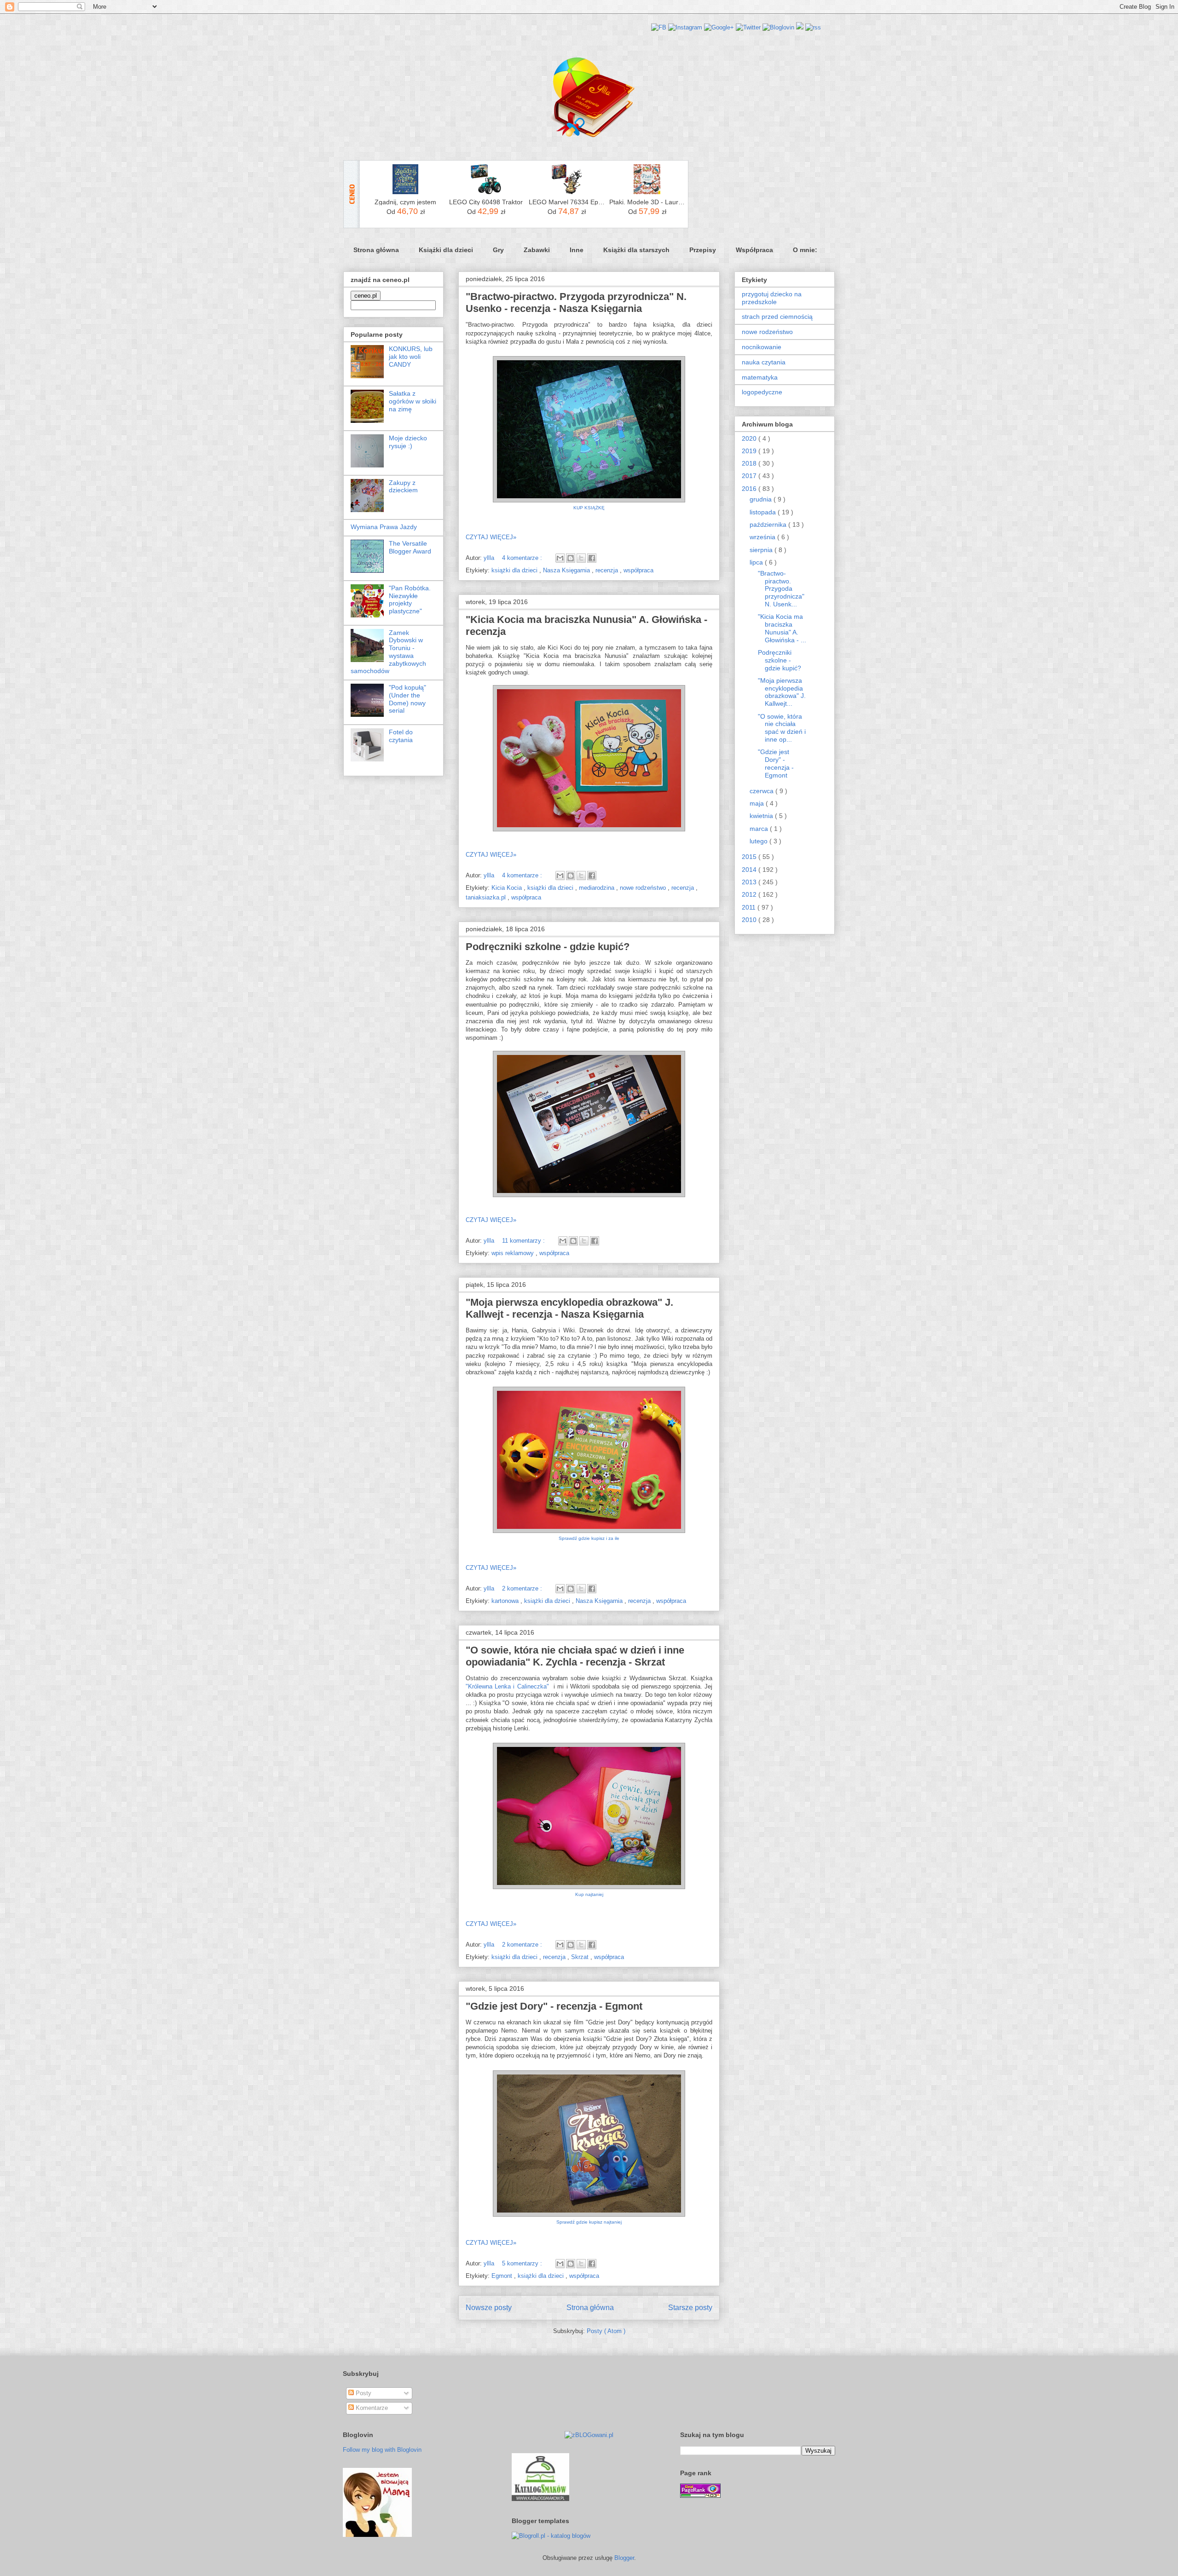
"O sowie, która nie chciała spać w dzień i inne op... (782, 728)
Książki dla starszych (636, 250)
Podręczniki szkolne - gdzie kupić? (548, 947)
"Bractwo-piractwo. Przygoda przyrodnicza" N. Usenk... (781, 589)
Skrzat (581, 1957)
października (769, 524)
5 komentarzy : (523, 2263)
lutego (759, 841)
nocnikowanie (762, 347)
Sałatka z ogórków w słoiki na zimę (413, 401)
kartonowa (506, 1601)
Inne (577, 250)
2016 (750, 489)
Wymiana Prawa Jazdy (384, 527)
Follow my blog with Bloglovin (382, 2450)
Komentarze (371, 2408)
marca (760, 829)
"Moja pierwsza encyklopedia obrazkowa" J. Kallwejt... (782, 692)
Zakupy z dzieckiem (403, 487)
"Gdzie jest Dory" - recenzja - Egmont (554, 2006)
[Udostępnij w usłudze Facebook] (592, 558)
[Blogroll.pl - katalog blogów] (551, 2536)
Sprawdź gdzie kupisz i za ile (589, 1538)
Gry (498, 250)
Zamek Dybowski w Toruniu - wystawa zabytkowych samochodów (388, 652)
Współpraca (754, 250)
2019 (750, 451)
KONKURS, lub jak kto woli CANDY (411, 357)
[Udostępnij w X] (581, 558)
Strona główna (376, 250)
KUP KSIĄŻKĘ (589, 508)
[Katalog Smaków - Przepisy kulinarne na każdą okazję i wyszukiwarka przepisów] (540, 2499)
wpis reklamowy (514, 1253)
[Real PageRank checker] (700, 2496)
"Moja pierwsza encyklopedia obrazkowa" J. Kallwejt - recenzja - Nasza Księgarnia (569, 1308)
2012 (750, 894)
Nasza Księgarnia (567, 570)
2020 (750, 438)
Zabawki (537, 250)
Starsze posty (690, 2308)
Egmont (503, 2276)
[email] (800, 27)
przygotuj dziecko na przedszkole (772, 298)
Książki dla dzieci (446, 250)
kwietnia (762, 816)
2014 (750, 870)
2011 (750, 907)
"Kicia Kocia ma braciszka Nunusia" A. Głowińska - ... (782, 628)
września (763, 537)
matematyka (760, 377)
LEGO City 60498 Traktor (486, 202)
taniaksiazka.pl (487, 897)
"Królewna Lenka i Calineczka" (507, 1686)
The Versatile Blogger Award (410, 547)
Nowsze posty (489, 2308)
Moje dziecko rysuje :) (408, 442)
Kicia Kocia (508, 888)
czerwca (762, 791)
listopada (764, 512)
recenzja (608, 570)
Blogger (624, 2558)
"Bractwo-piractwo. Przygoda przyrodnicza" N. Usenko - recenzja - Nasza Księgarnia (576, 303)
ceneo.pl (366, 296)
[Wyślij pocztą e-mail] (560, 558)
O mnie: (805, 250)
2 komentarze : (523, 1588)
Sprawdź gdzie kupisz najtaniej (589, 2222)
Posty (363, 2393)
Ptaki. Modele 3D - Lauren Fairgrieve (647, 202)
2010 (750, 920)
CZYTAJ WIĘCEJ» (491, 537)
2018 (750, 463)
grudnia (762, 499)
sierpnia (762, 550)
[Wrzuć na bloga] (571, 558)
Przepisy (703, 250)
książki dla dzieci (515, 570)
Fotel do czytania (401, 736)
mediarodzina (598, 888)
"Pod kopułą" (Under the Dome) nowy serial (407, 699)
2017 (750, 476)
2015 (750, 857)
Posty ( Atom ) (606, 2331)
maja (758, 803)
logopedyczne (762, 392)
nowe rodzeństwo (644, 888)
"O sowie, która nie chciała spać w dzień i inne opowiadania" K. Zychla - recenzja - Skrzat (575, 1656)
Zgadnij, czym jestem (405, 202)
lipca (757, 562)
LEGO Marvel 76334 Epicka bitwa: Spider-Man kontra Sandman (567, 202)
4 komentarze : (523, 558)
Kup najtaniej (589, 1894)
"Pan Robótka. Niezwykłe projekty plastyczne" (410, 599)
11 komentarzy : (524, 1241)
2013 (750, 882)
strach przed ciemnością (777, 317)
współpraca (638, 570)
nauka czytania (764, 362)
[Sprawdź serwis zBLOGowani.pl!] (589, 2435)
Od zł (406, 211)
